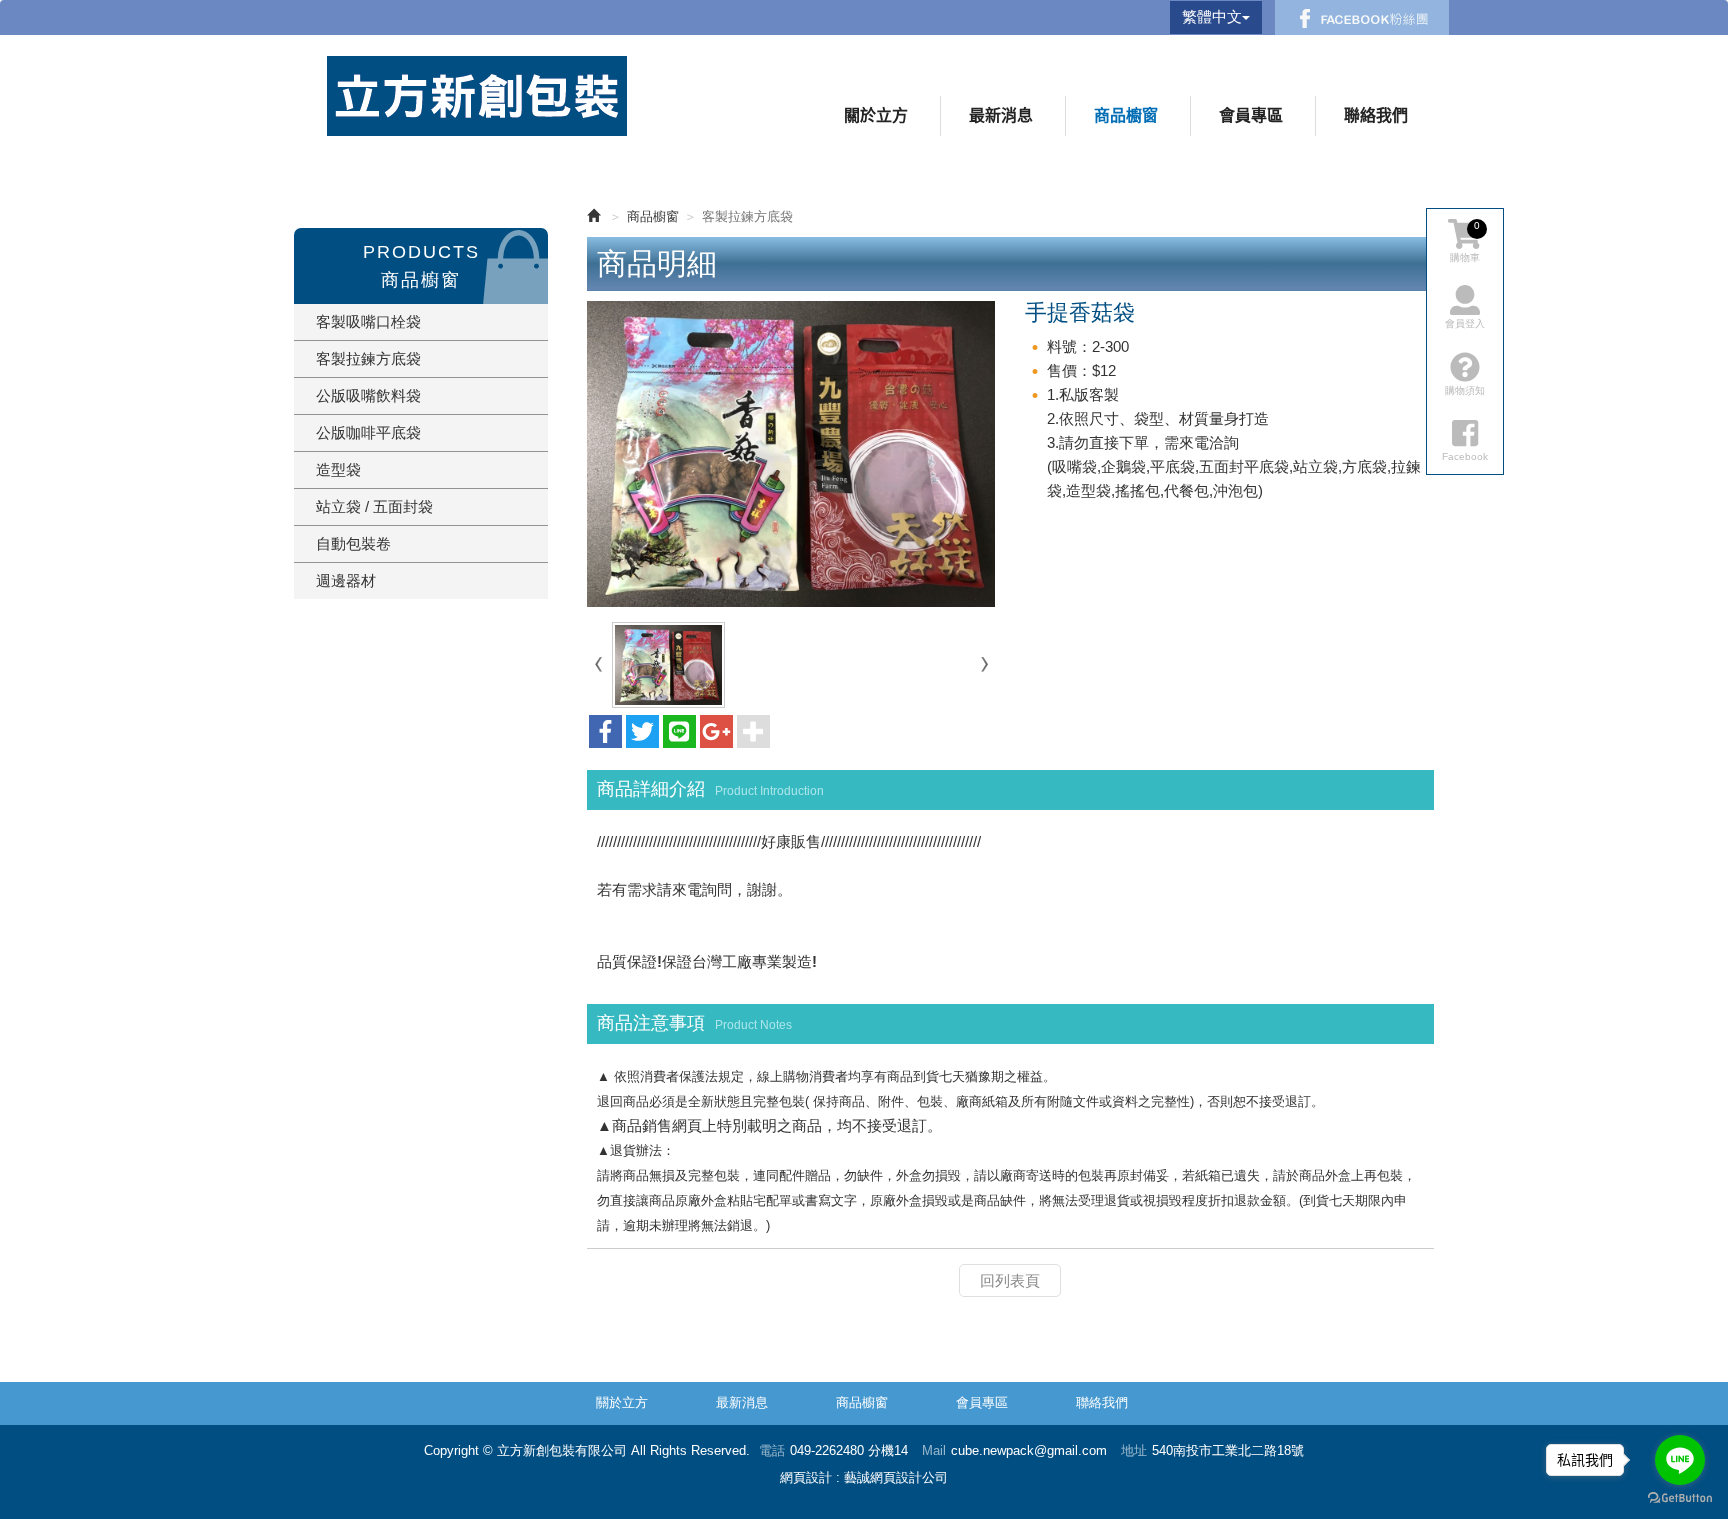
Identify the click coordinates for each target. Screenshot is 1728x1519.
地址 (1134, 1450)
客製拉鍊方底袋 (368, 358)
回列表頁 (1010, 1280)
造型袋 (338, 469)
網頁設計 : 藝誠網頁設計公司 (864, 1477)
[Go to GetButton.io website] (1680, 1498)
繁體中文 (1212, 16)
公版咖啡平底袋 (368, 432)
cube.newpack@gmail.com (1029, 1450)
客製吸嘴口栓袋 (368, 321)
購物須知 (1465, 390)
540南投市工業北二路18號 (1228, 1450)
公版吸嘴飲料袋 (368, 395)
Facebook (1362, 17)
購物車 (1465, 241)
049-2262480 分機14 (849, 1450)
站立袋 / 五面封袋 (374, 506)
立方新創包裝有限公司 (477, 96)
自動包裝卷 (353, 543)
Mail (934, 1450)
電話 (772, 1450)
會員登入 (1465, 323)
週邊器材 (346, 580)
